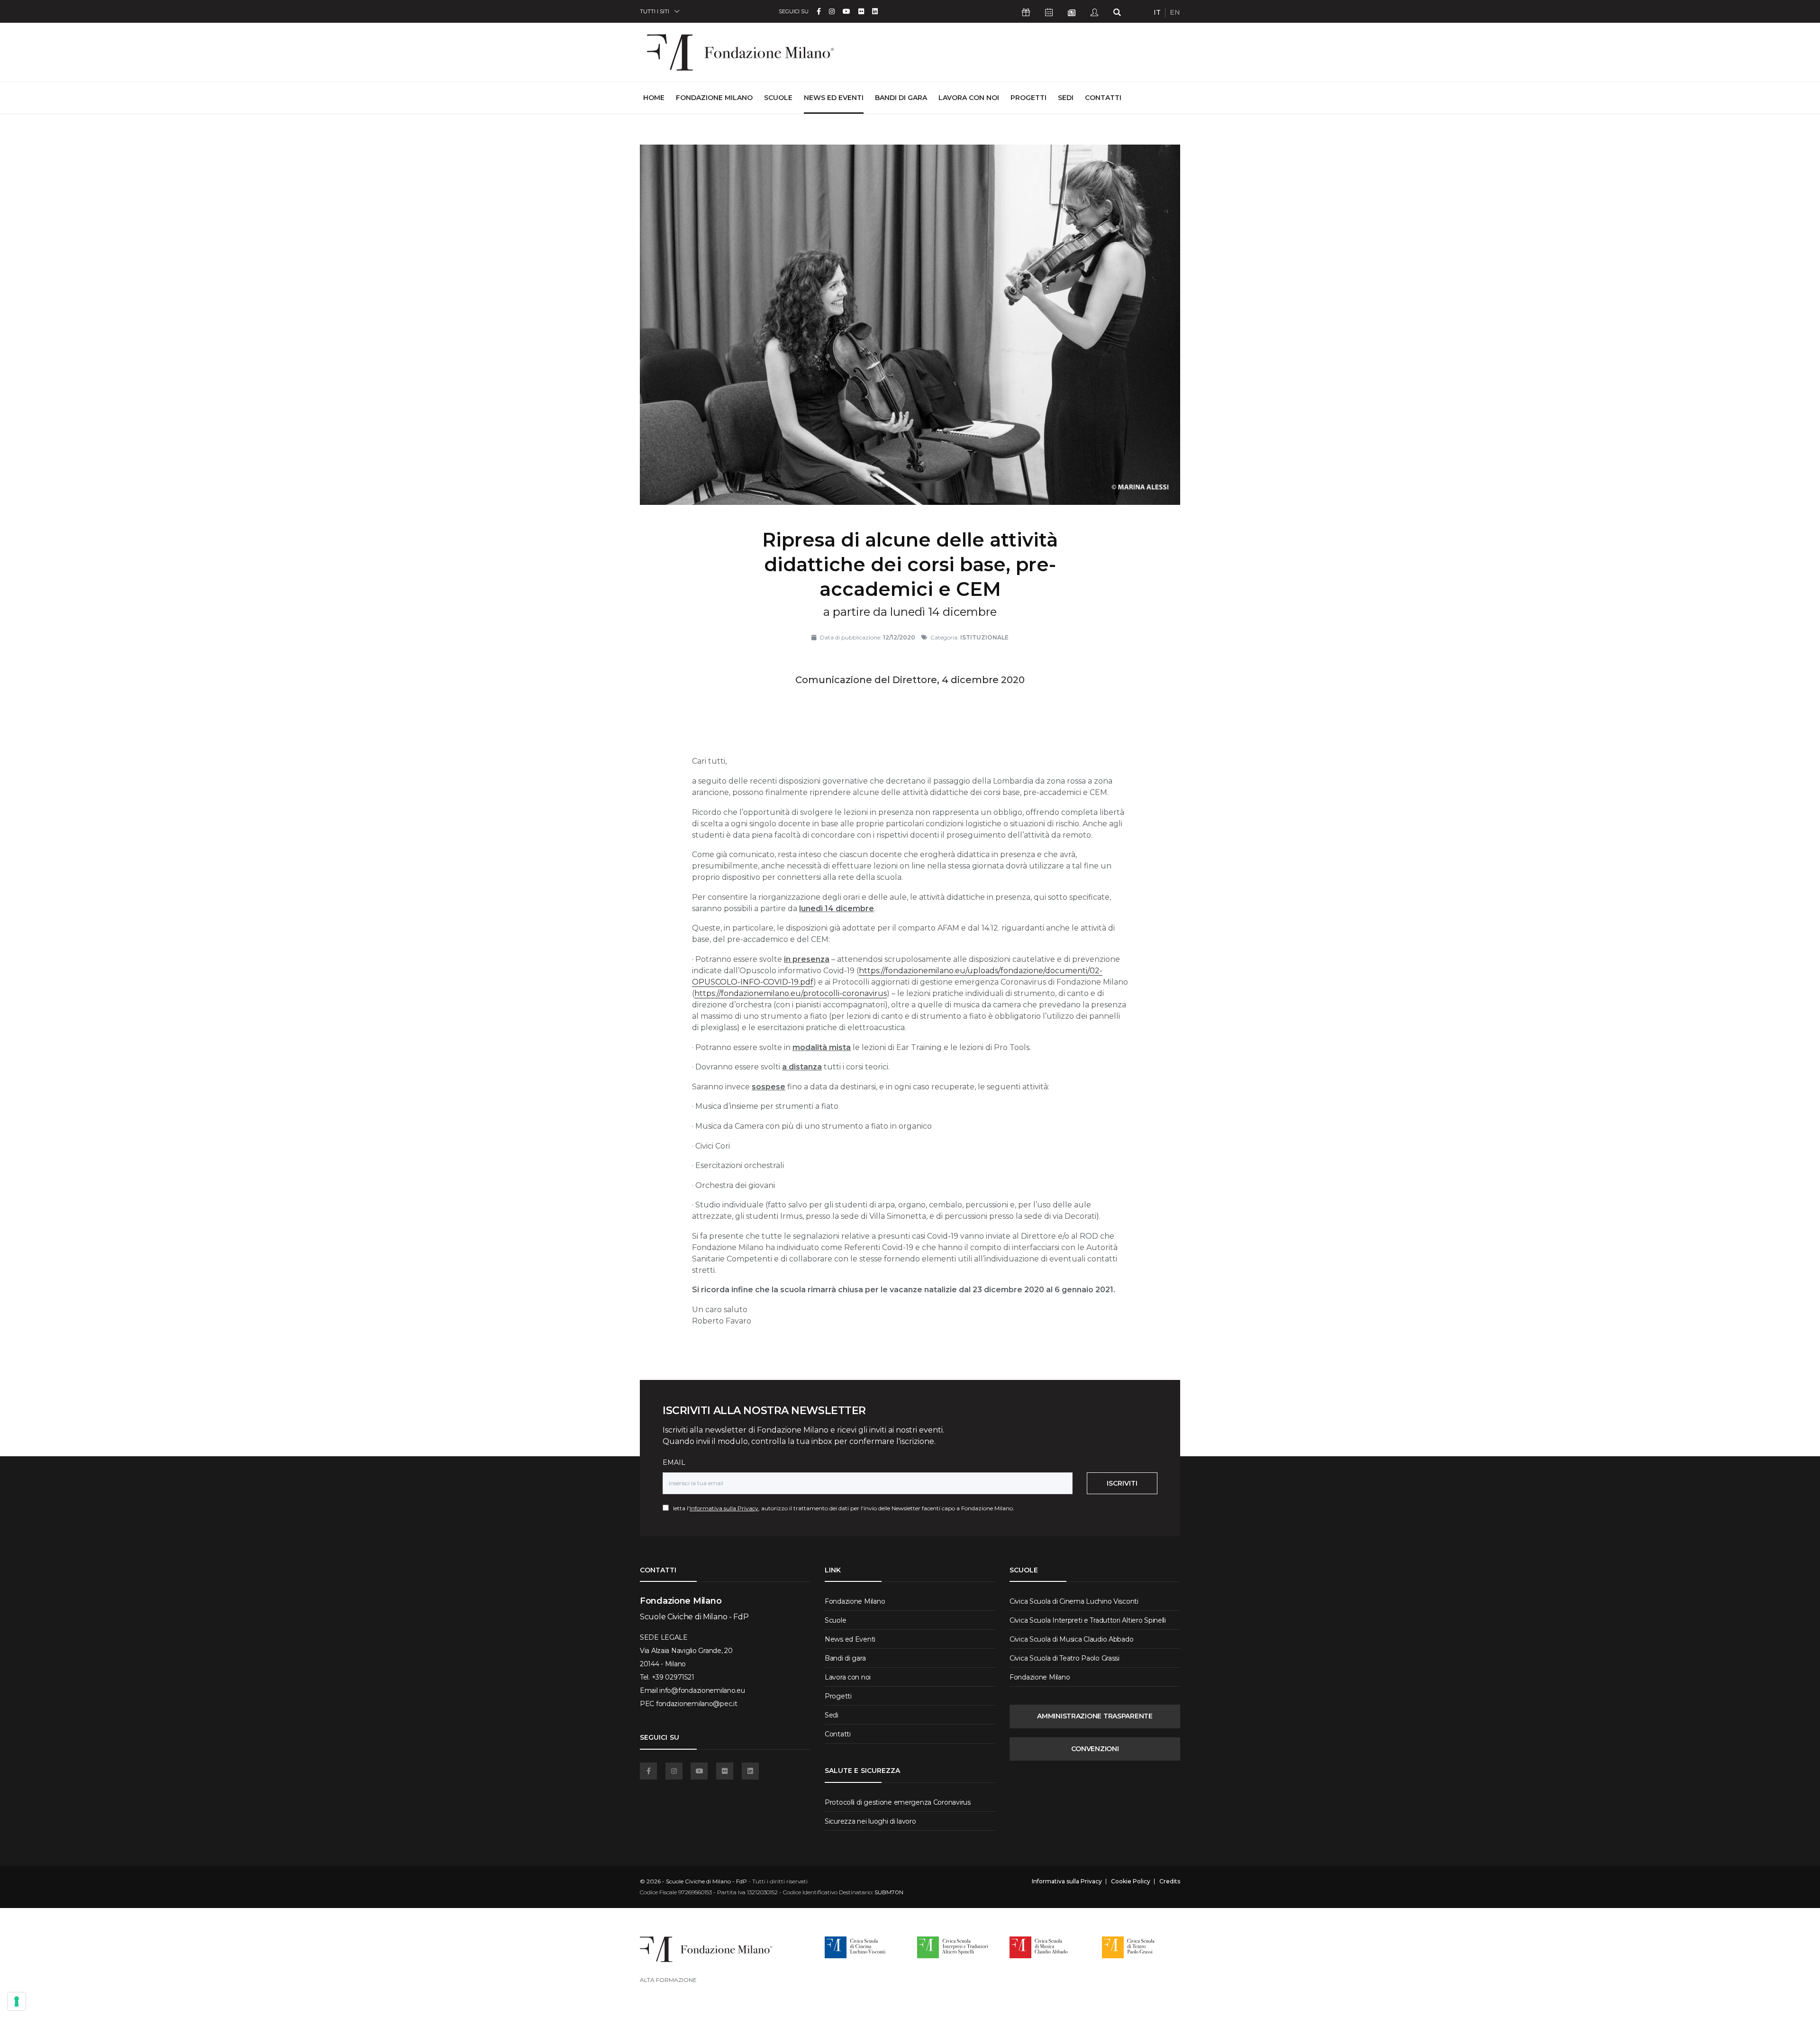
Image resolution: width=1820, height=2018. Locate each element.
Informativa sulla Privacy (724, 1508)
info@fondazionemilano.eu (702, 1690)
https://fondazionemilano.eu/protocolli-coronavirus (791, 993)
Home (654, 97)
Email (674, 1462)
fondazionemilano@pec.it (697, 1704)
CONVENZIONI (1095, 1749)
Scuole (778, 98)
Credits (1170, 1881)
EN (1175, 12)
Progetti (1028, 98)
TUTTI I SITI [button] (655, 11)
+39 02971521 (673, 1677)
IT (1157, 12)
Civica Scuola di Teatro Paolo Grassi (1065, 1658)
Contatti (1103, 98)
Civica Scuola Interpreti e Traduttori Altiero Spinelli (1088, 1620)
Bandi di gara (901, 98)
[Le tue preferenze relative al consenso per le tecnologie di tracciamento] (17, 2001)
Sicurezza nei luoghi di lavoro (870, 1821)
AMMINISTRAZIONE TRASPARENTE (1095, 1716)
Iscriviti (1122, 1483)
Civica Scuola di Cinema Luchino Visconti (1074, 1601)
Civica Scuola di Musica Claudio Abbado (1071, 1639)
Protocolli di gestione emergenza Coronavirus (898, 1802)
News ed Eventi (834, 98)
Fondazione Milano (714, 98)
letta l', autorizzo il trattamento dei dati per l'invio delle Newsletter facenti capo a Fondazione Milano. (842, 1508)
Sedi (1066, 98)
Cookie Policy (1131, 1881)
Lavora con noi (969, 98)
